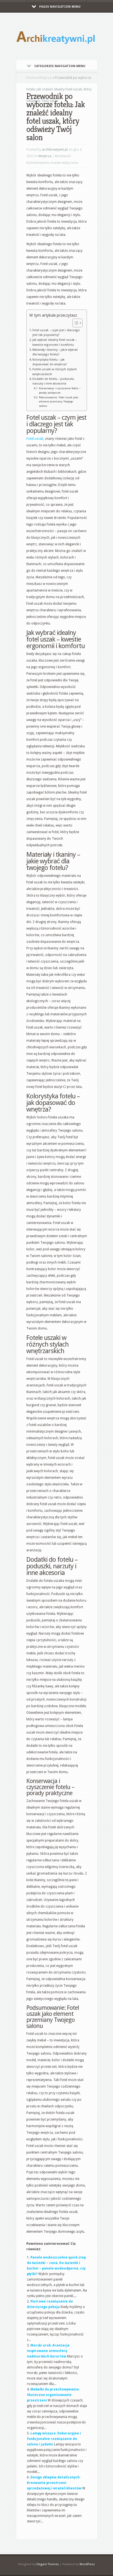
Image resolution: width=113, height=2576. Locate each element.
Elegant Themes (48, 2564)
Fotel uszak (35, 439)
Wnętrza (45, 78)
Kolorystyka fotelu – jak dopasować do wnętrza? (50, 362)
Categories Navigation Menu (60, 66)
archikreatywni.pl (55, 150)
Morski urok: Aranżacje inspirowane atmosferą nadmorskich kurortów (48, 2351)
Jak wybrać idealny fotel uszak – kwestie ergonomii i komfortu (55, 342)
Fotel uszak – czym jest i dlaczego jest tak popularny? (56, 333)
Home (31, 78)
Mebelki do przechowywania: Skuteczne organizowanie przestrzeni (53, 2395)
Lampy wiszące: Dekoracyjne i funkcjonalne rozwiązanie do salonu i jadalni (54, 2439)
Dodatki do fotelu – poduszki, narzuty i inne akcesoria (53, 381)
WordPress (87, 2564)
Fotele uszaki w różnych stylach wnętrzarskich (55, 372)
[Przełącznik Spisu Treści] (75, 323)
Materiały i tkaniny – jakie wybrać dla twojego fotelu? (55, 352)
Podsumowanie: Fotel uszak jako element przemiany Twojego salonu (59, 402)
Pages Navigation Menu (60, 7)
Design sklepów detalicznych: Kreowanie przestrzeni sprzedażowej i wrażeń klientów (54, 2483)
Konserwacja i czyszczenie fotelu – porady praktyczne (60, 390)
